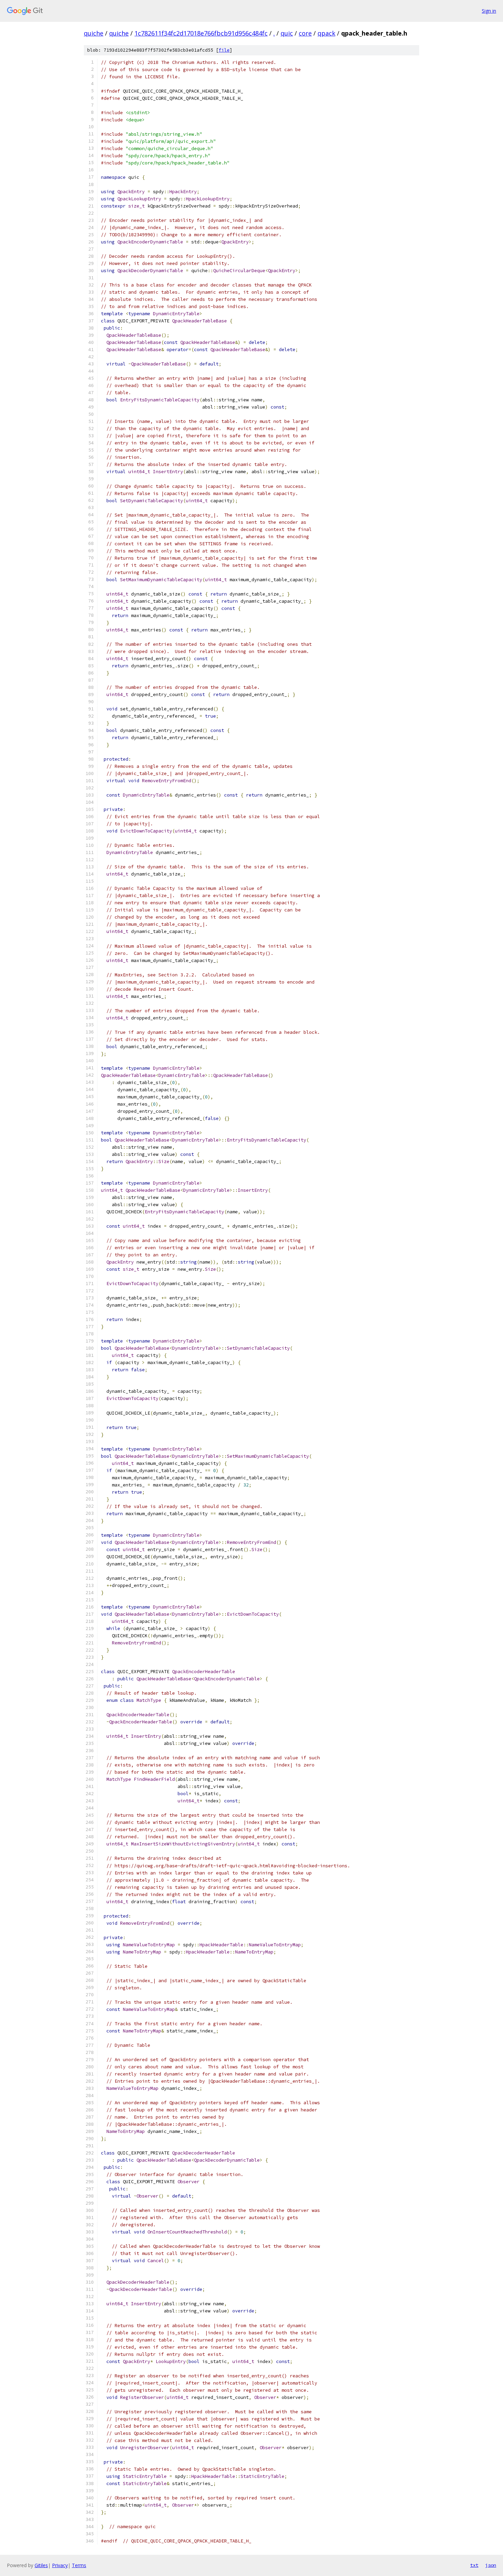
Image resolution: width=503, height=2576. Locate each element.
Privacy (60, 2565)
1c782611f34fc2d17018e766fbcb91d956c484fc (201, 33)
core (305, 33)
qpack (326, 33)
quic (287, 33)
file (224, 50)
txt (474, 2565)
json (491, 2565)
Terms (79, 2565)
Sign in (489, 11)
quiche (94, 33)
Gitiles (41, 2565)
